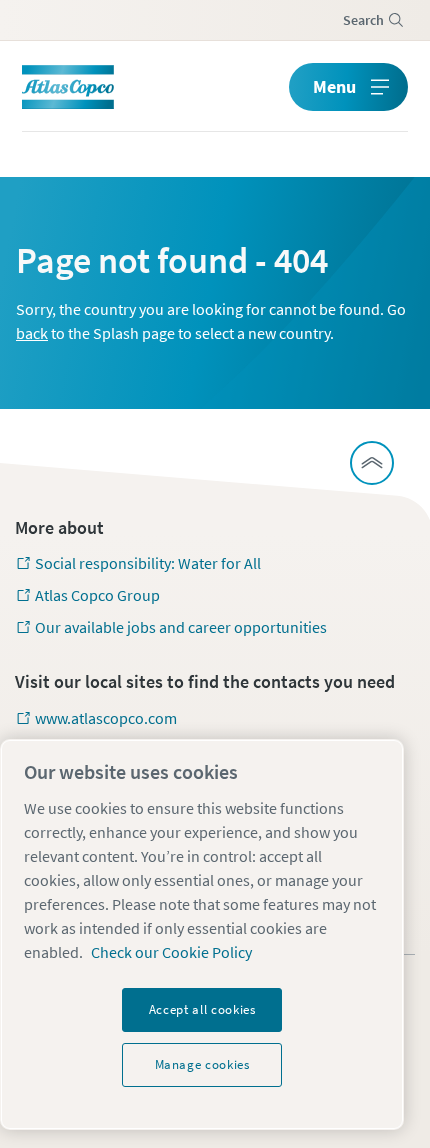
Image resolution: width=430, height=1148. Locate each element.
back (32, 333)
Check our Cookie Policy (171, 952)
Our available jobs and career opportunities (181, 627)
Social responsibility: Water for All (148, 563)
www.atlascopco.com (106, 718)
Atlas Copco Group (97, 595)
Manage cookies (202, 1064)
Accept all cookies (202, 1009)
